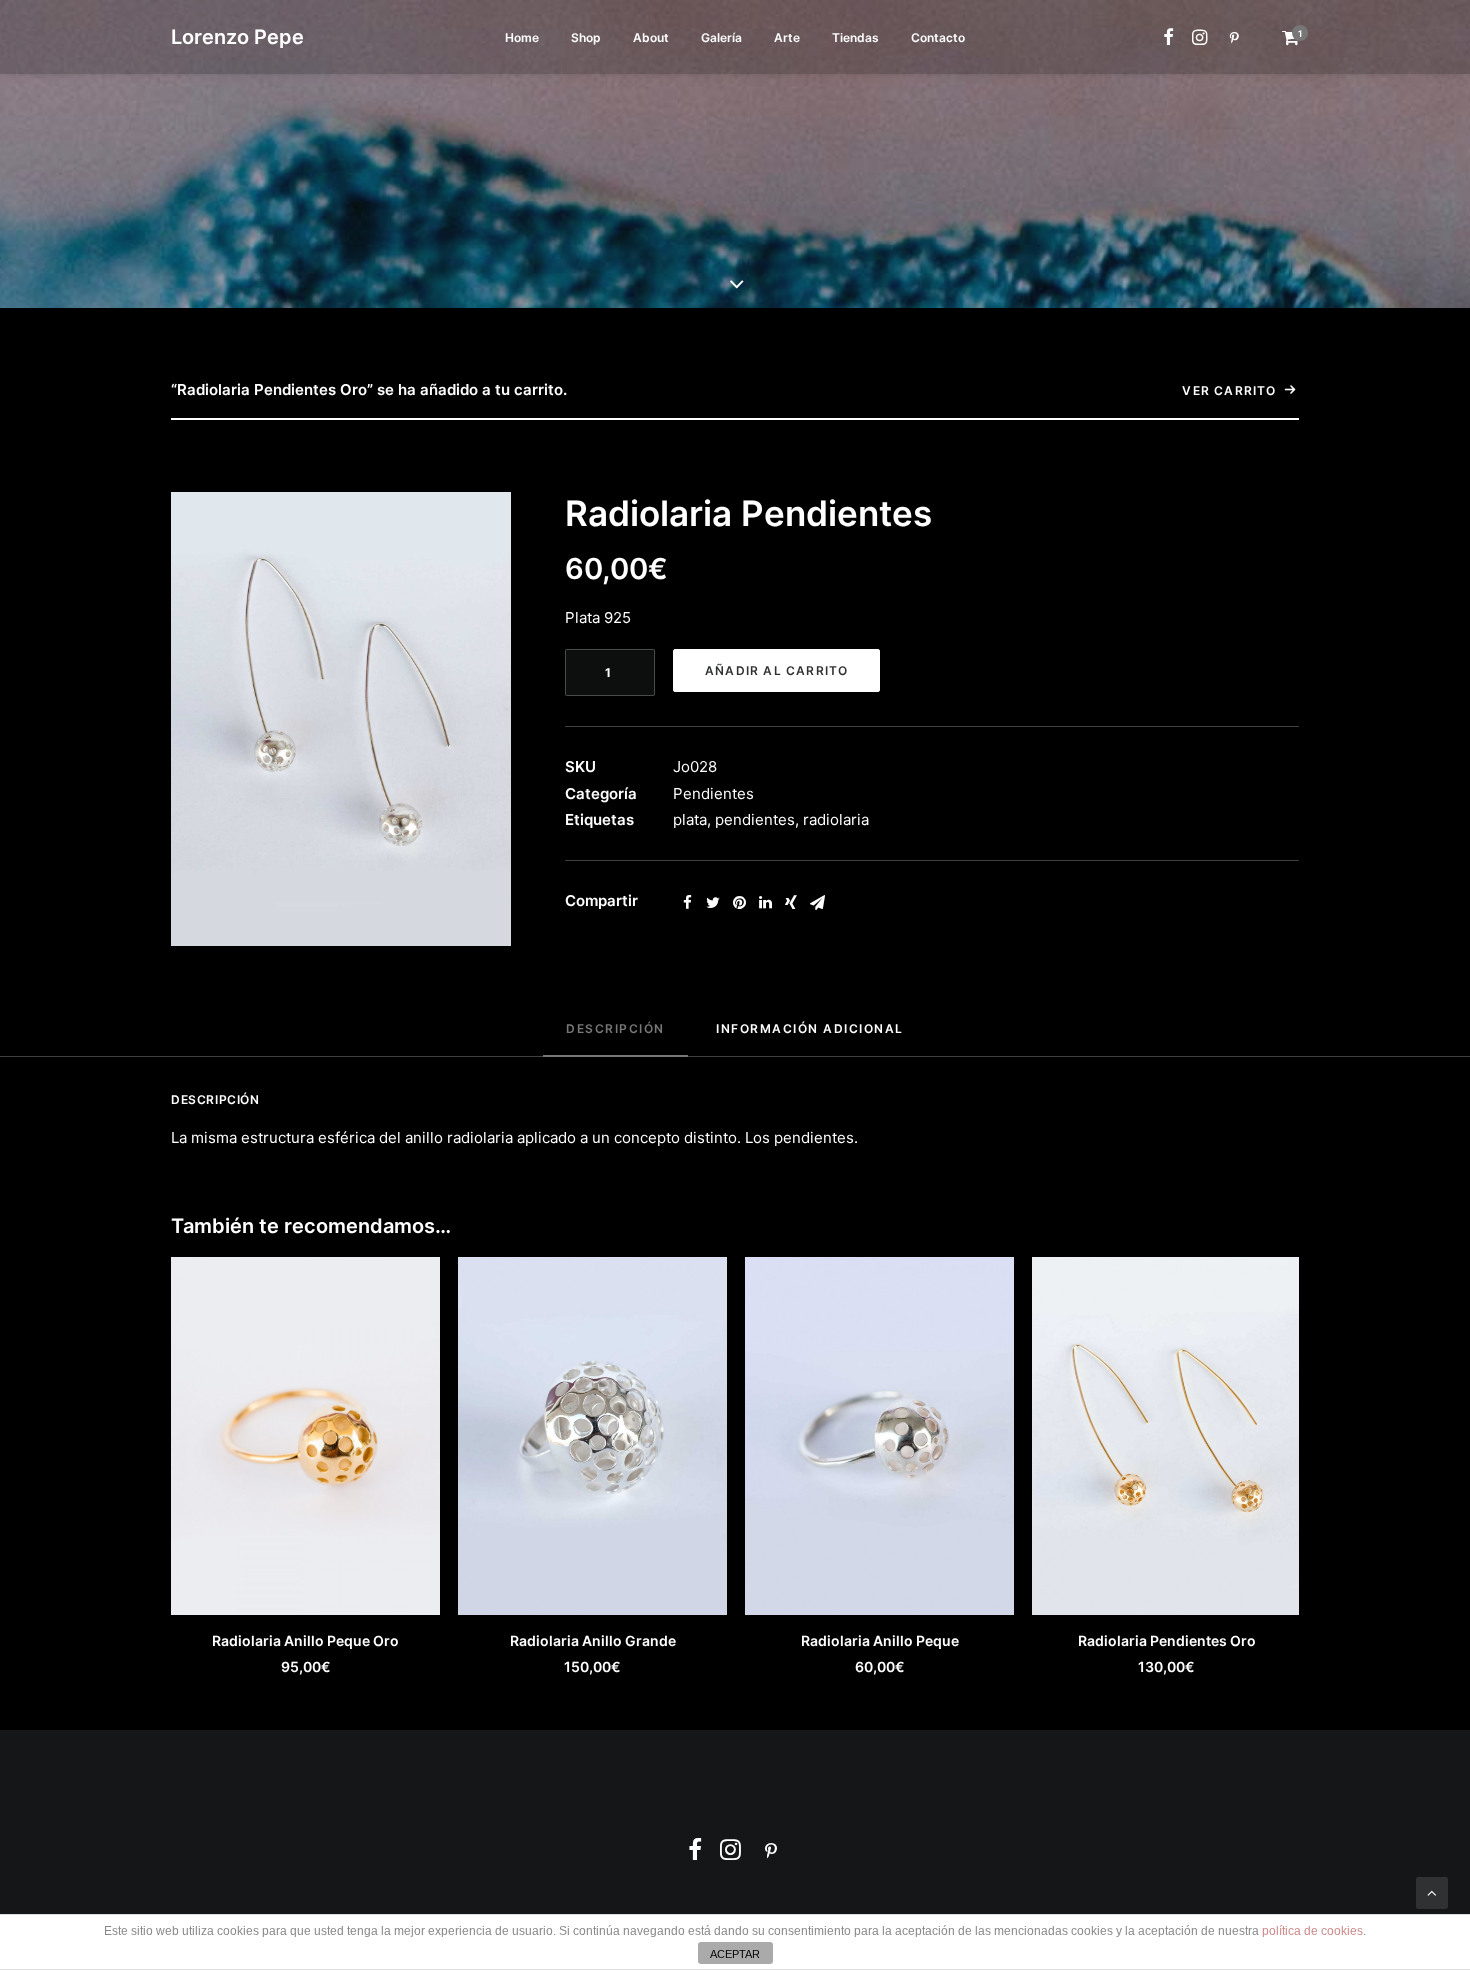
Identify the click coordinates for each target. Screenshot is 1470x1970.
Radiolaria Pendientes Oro (1167, 1640)
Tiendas (855, 37)
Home (522, 37)
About (651, 37)
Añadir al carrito (776, 670)
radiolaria (836, 819)
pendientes (755, 819)
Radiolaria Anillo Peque (880, 1640)
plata (690, 819)
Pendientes (713, 793)
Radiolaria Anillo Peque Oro (305, 1640)
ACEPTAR (735, 1954)
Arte (787, 37)
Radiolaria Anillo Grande (593, 1640)
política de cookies (1312, 1931)
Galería (721, 37)
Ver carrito (1229, 390)
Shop (586, 37)
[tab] (615, 1037)
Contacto (938, 37)
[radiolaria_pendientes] (341, 718)
